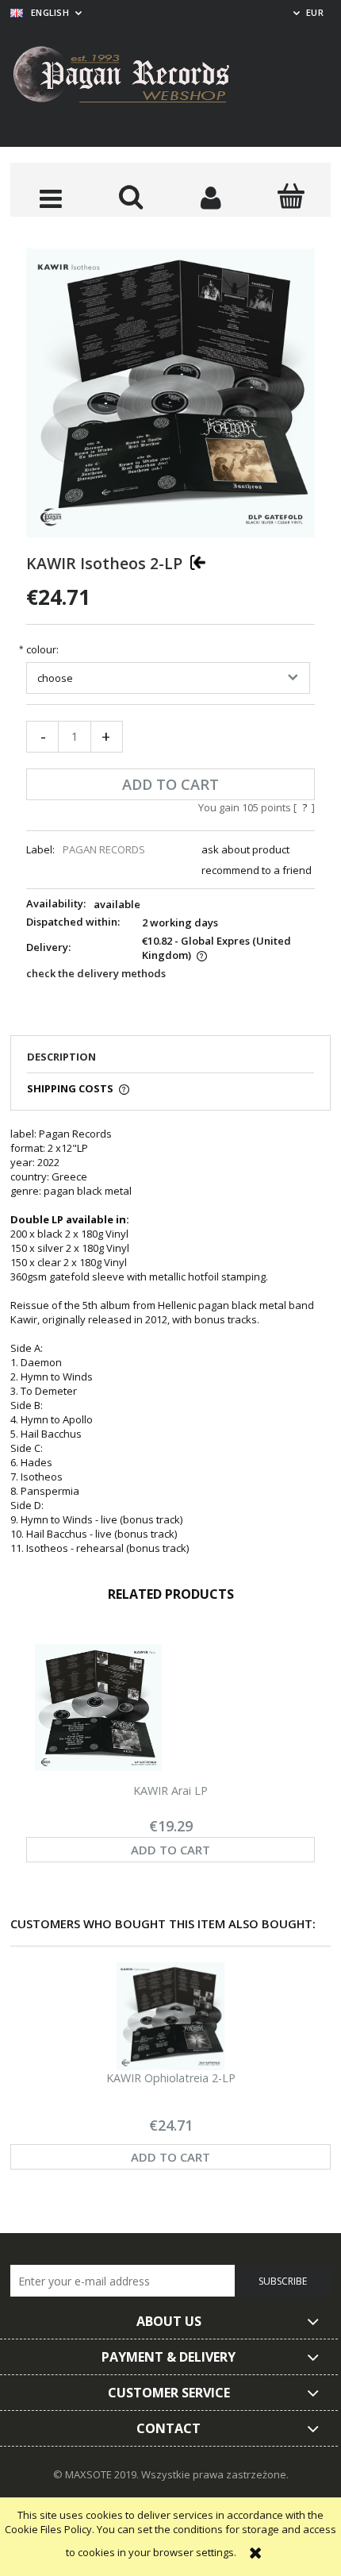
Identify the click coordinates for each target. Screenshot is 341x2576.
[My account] (211, 198)
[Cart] (291, 196)
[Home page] (133, 77)
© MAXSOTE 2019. (97, 2474)
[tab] (170, 1061)
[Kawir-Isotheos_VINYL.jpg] (170, 392)
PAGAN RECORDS (104, 849)
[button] (50, 198)
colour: (42, 650)
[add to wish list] (198, 562)
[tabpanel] (170, 1341)
